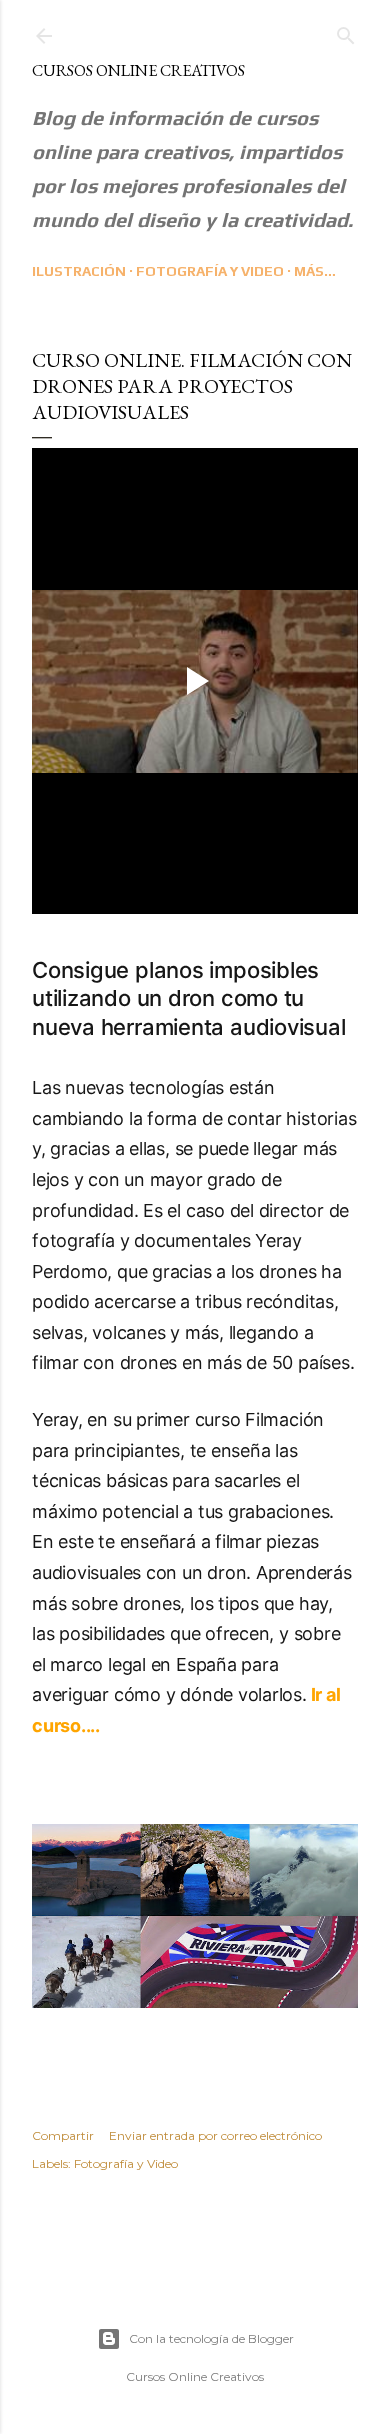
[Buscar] (346, 31)
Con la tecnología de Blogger (211, 2338)
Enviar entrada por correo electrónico (215, 2135)
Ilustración (79, 271)
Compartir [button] (63, 2135)
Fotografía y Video (210, 271)
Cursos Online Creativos (138, 70)
